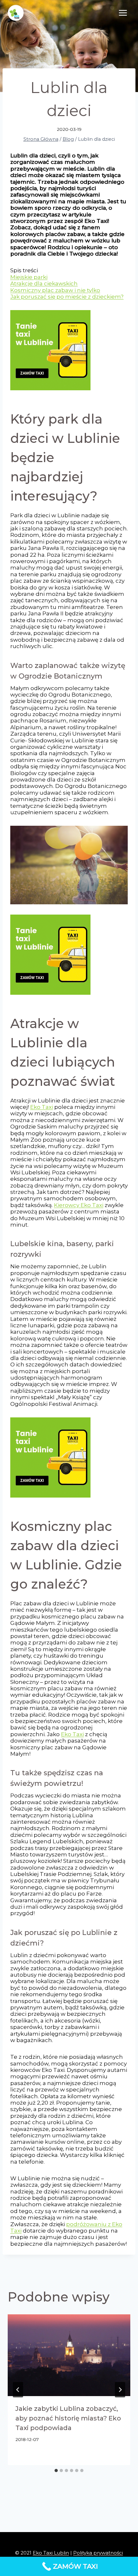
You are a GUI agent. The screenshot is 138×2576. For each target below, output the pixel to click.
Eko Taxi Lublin (51, 2553)
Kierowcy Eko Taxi (79, 1205)
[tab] (56, 2470)
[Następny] (120, 2390)
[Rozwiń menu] (123, 13)
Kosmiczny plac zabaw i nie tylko (55, 290)
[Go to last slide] (18, 2390)
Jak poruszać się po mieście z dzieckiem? (67, 297)
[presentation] (69, 2355)
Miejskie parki (29, 277)
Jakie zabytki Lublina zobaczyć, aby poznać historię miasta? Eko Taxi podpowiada (68, 2418)
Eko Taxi (42, 1107)
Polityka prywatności (98, 2553)
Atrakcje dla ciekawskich (44, 283)
